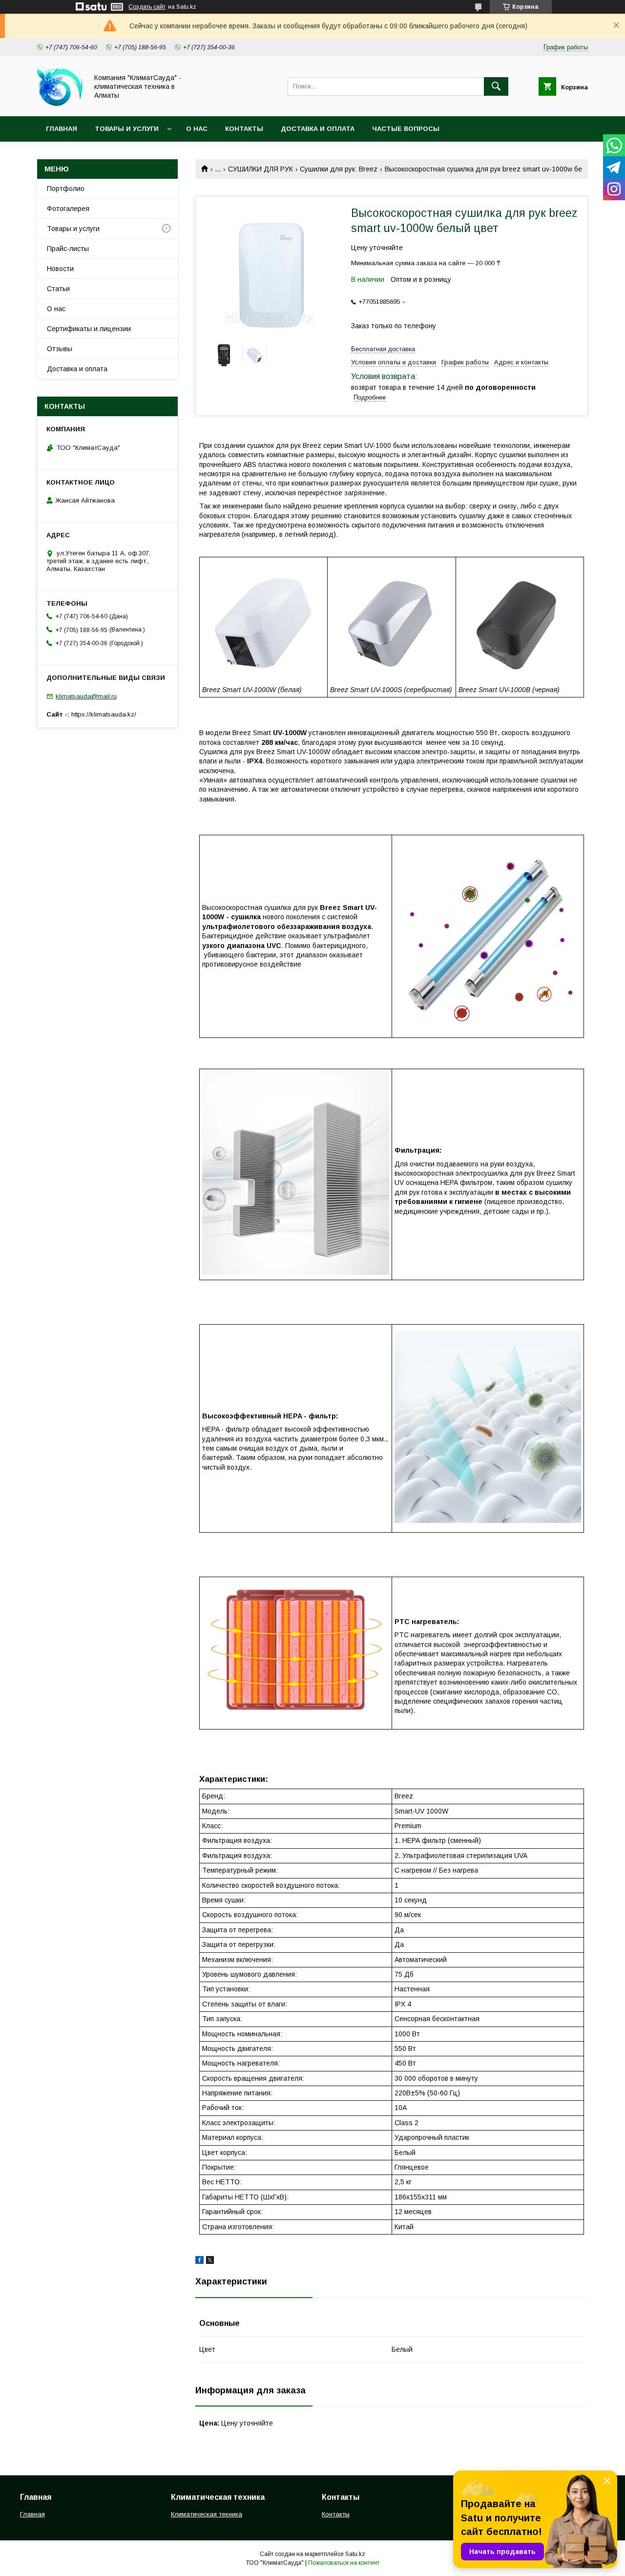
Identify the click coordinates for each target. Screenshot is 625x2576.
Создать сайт (147, 7)
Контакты (244, 129)
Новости (60, 269)
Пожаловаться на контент (344, 2563)
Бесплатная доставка (383, 349)
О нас (197, 129)
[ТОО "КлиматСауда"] (60, 104)
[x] (210, 2261)
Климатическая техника (207, 2514)
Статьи (58, 289)
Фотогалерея (68, 209)
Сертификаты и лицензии (89, 329)
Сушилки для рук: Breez (339, 169)
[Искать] (496, 86)
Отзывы (60, 349)
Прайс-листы (68, 249)
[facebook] (199, 2261)
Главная (62, 129)
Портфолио (66, 189)
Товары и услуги (127, 129)
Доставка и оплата (318, 129)
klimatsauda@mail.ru (86, 696)
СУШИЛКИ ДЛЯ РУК (260, 169)
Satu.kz (355, 2554)
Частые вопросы (406, 129)
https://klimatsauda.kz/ (104, 714)
